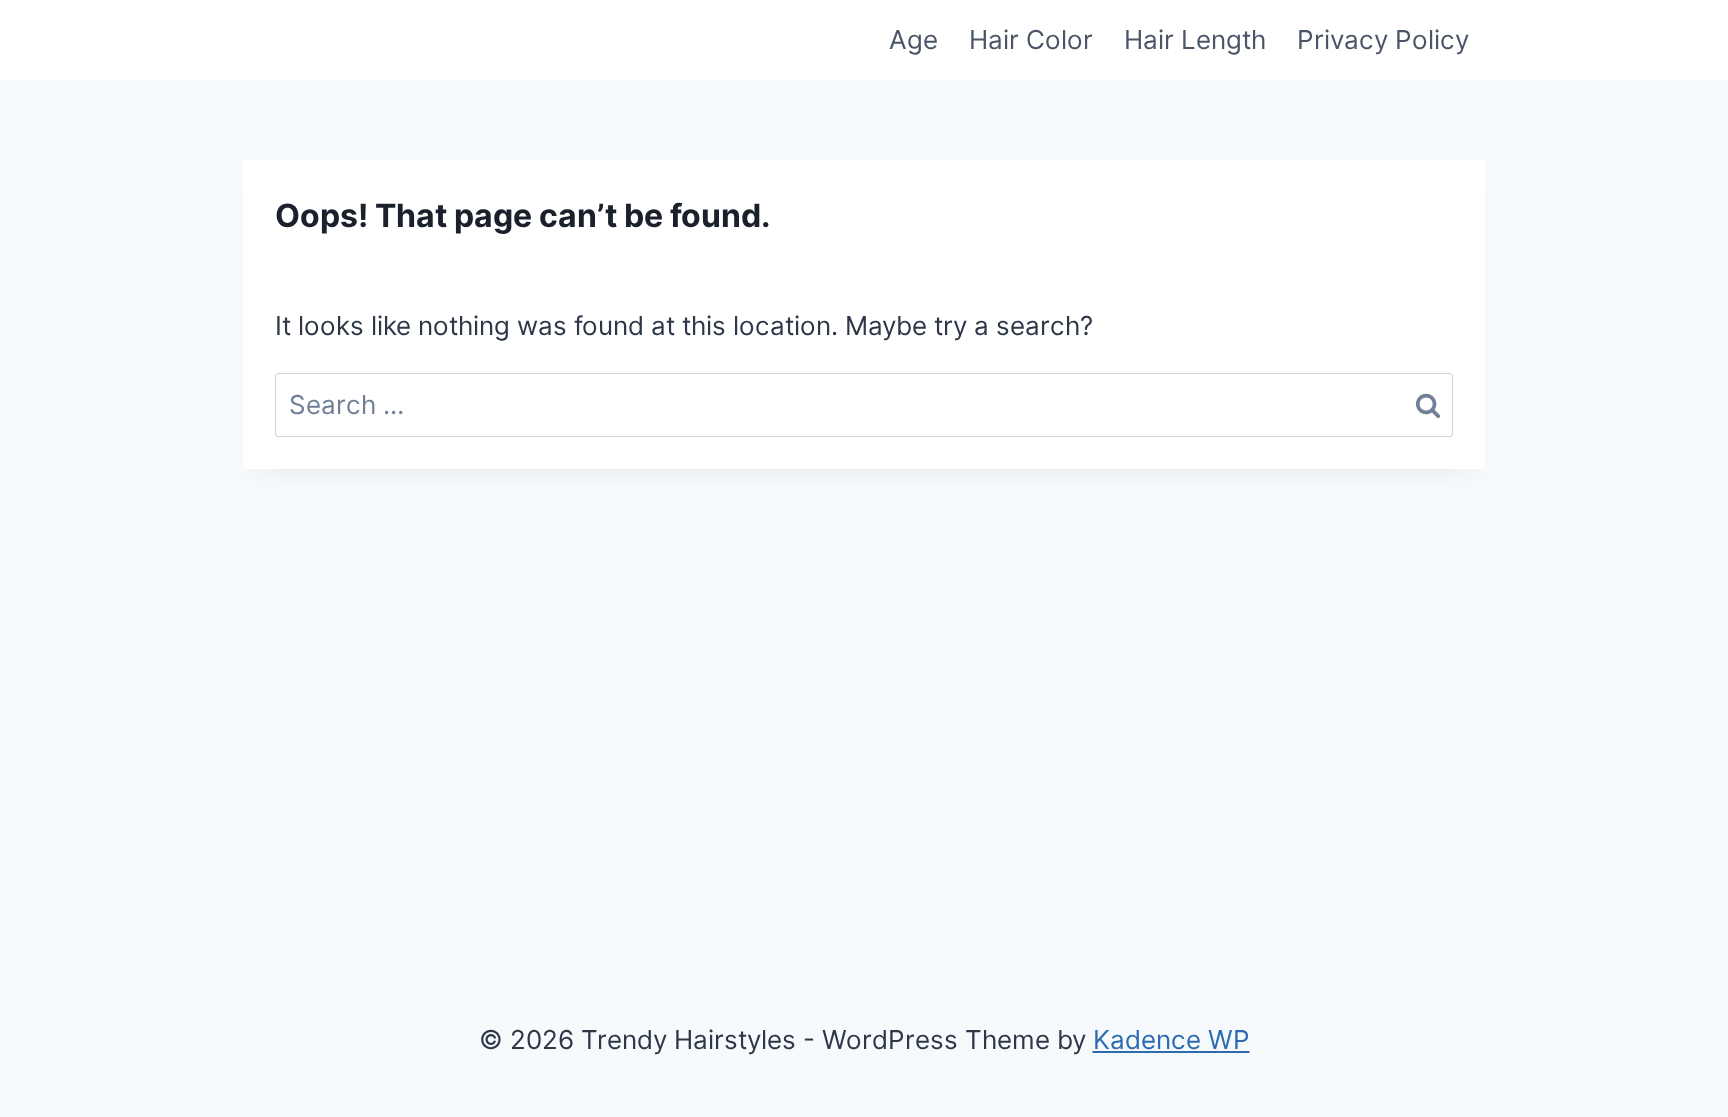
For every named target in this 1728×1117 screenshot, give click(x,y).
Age (913, 39)
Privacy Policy (1383, 39)
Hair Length (1195, 39)
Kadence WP (1171, 1039)
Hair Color (1031, 39)
